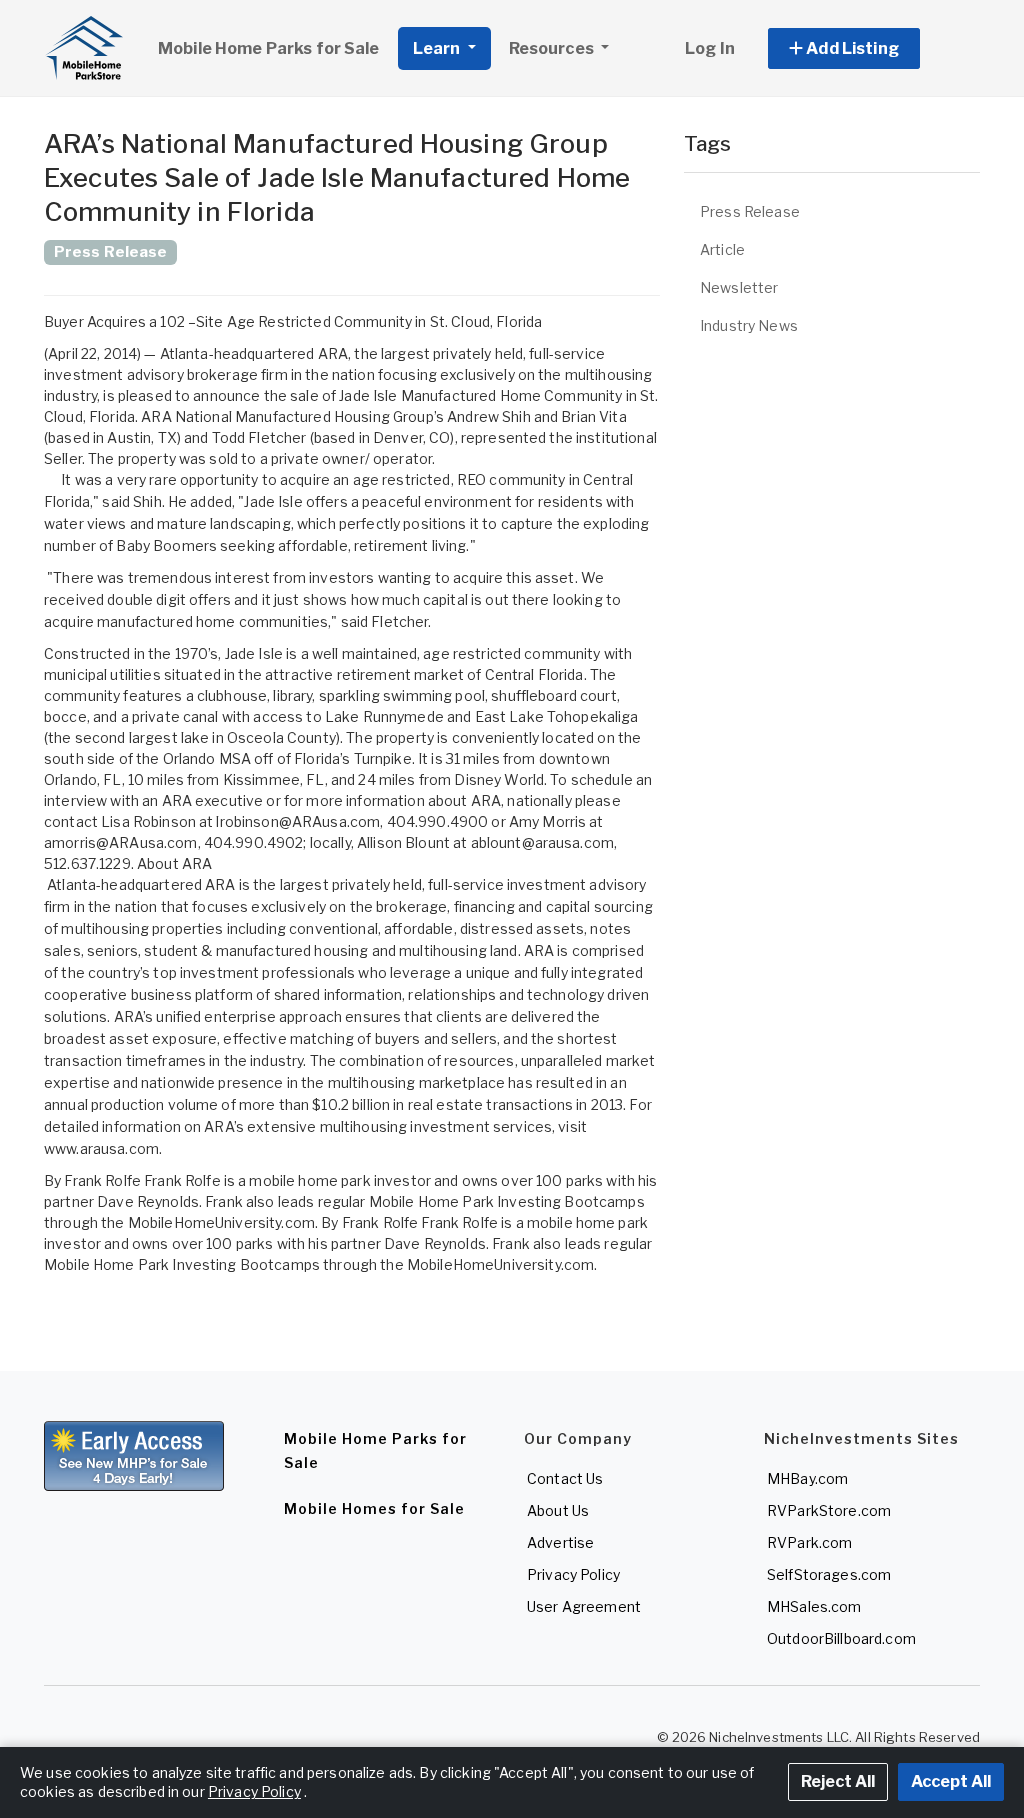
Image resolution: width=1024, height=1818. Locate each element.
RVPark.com (809, 1542)
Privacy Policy (573, 1574)
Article (722, 249)
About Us (558, 1510)
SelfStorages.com (829, 1574)
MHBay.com (807, 1478)
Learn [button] (438, 48)
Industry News (749, 325)
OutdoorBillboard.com (841, 1638)
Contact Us (565, 1478)
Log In (710, 48)
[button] (866, 48)
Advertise (560, 1542)
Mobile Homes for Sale (374, 1508)
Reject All (838, 1781)
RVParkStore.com (829, 1510)
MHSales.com (814, 1606)
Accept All (951, 1781)
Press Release (750, 211)
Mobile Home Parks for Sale (269, 48)
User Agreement (584, 1606)
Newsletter (739, 287)
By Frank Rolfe (92, 1180)
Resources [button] (553, 48)
